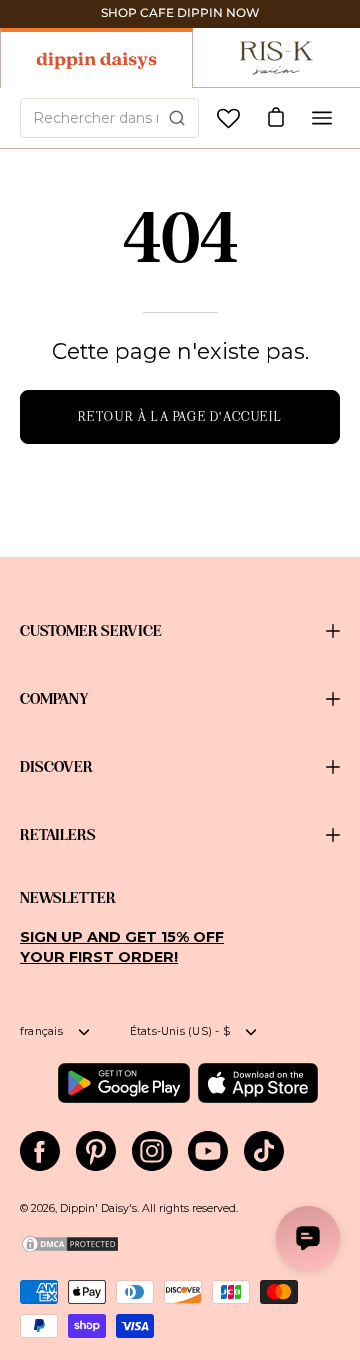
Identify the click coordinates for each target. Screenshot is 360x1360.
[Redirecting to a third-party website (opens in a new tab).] (123, 1083)
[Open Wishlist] (228, 118)
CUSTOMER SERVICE (91, 631)
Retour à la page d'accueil (180, 416)
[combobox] (109, 118)
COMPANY (54, 699)
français (41, 1031)
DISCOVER (56, 767)
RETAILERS (58, 835)
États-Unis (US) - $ (180, 1031)
